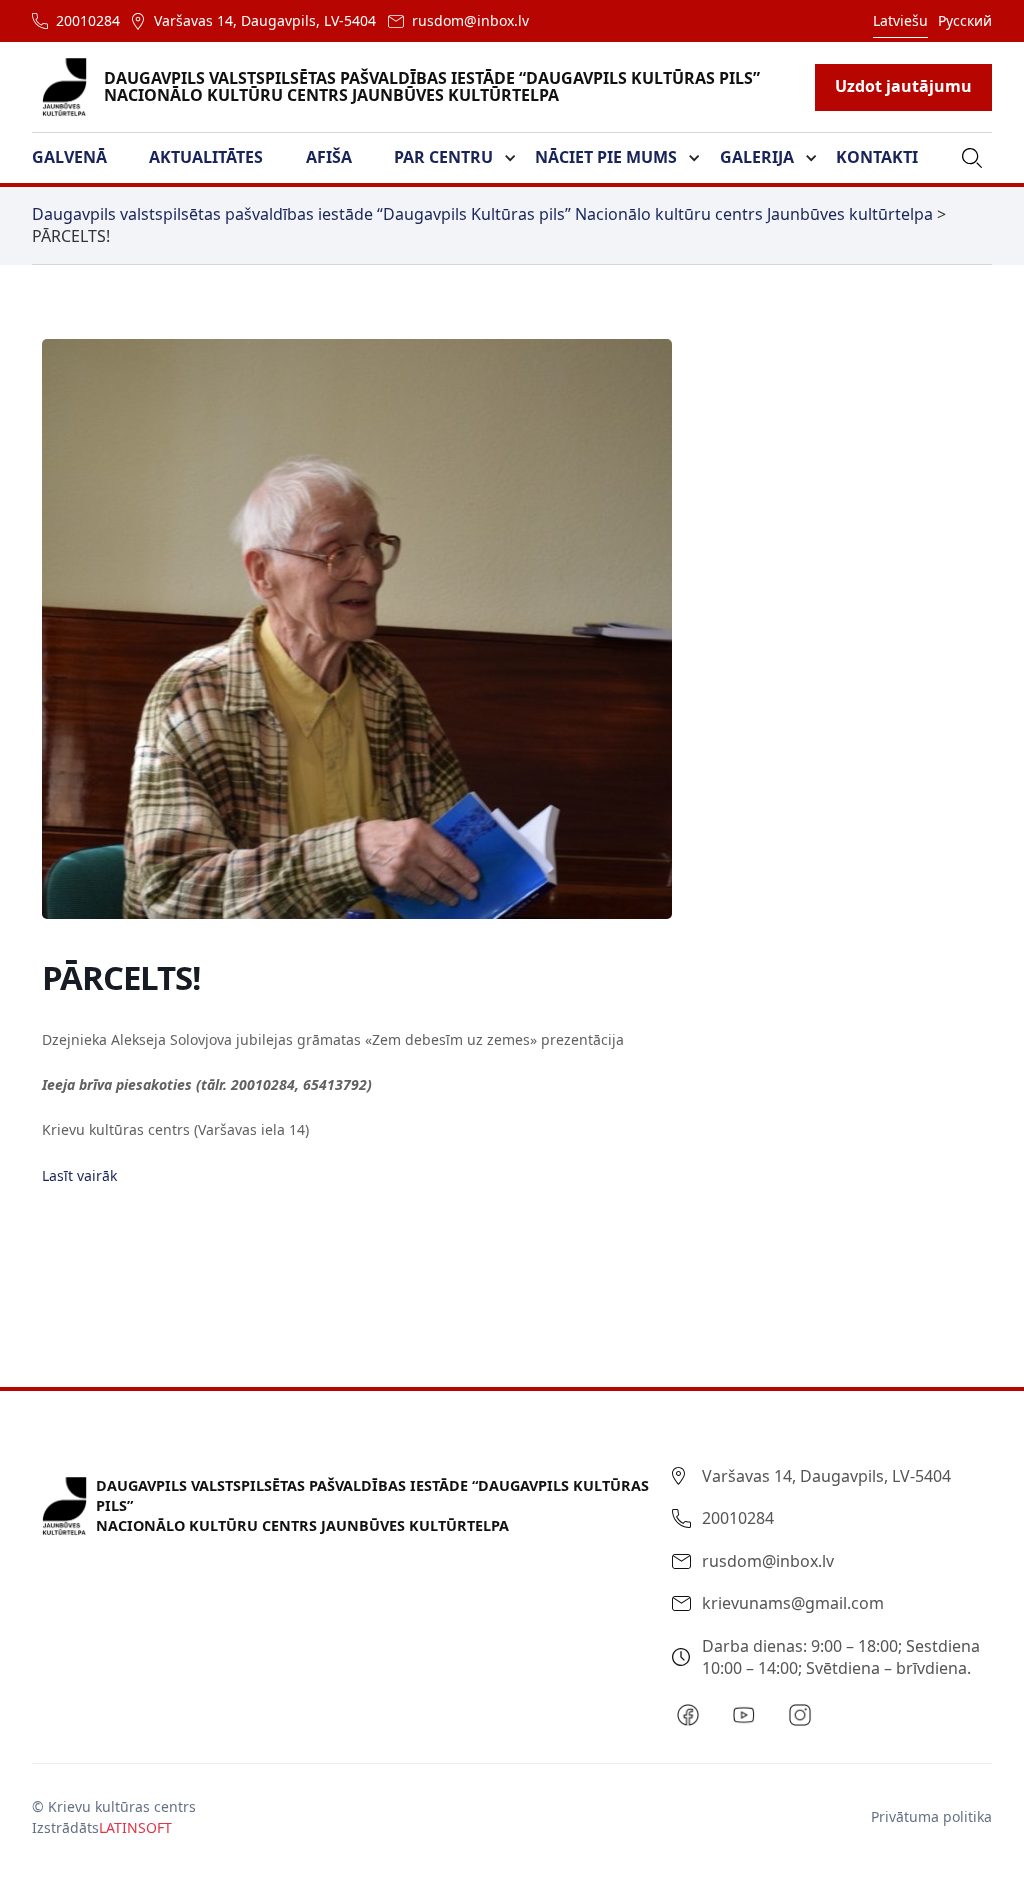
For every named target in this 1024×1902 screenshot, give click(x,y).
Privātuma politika (931, 1816)
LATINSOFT (135, 1827)
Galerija (757, 157)
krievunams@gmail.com (793, 1603)
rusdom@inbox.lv (470, 20)
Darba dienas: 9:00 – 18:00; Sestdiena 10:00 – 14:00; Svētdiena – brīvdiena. (841, 1657)
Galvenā (69, 157)
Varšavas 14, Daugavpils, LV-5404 (265, 20)
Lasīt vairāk (79, 1175)
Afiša (329, 157)
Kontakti (877, 157)
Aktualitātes (206, 157)
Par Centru (443, 157)
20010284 (88, 20)
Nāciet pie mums (606, 157)
